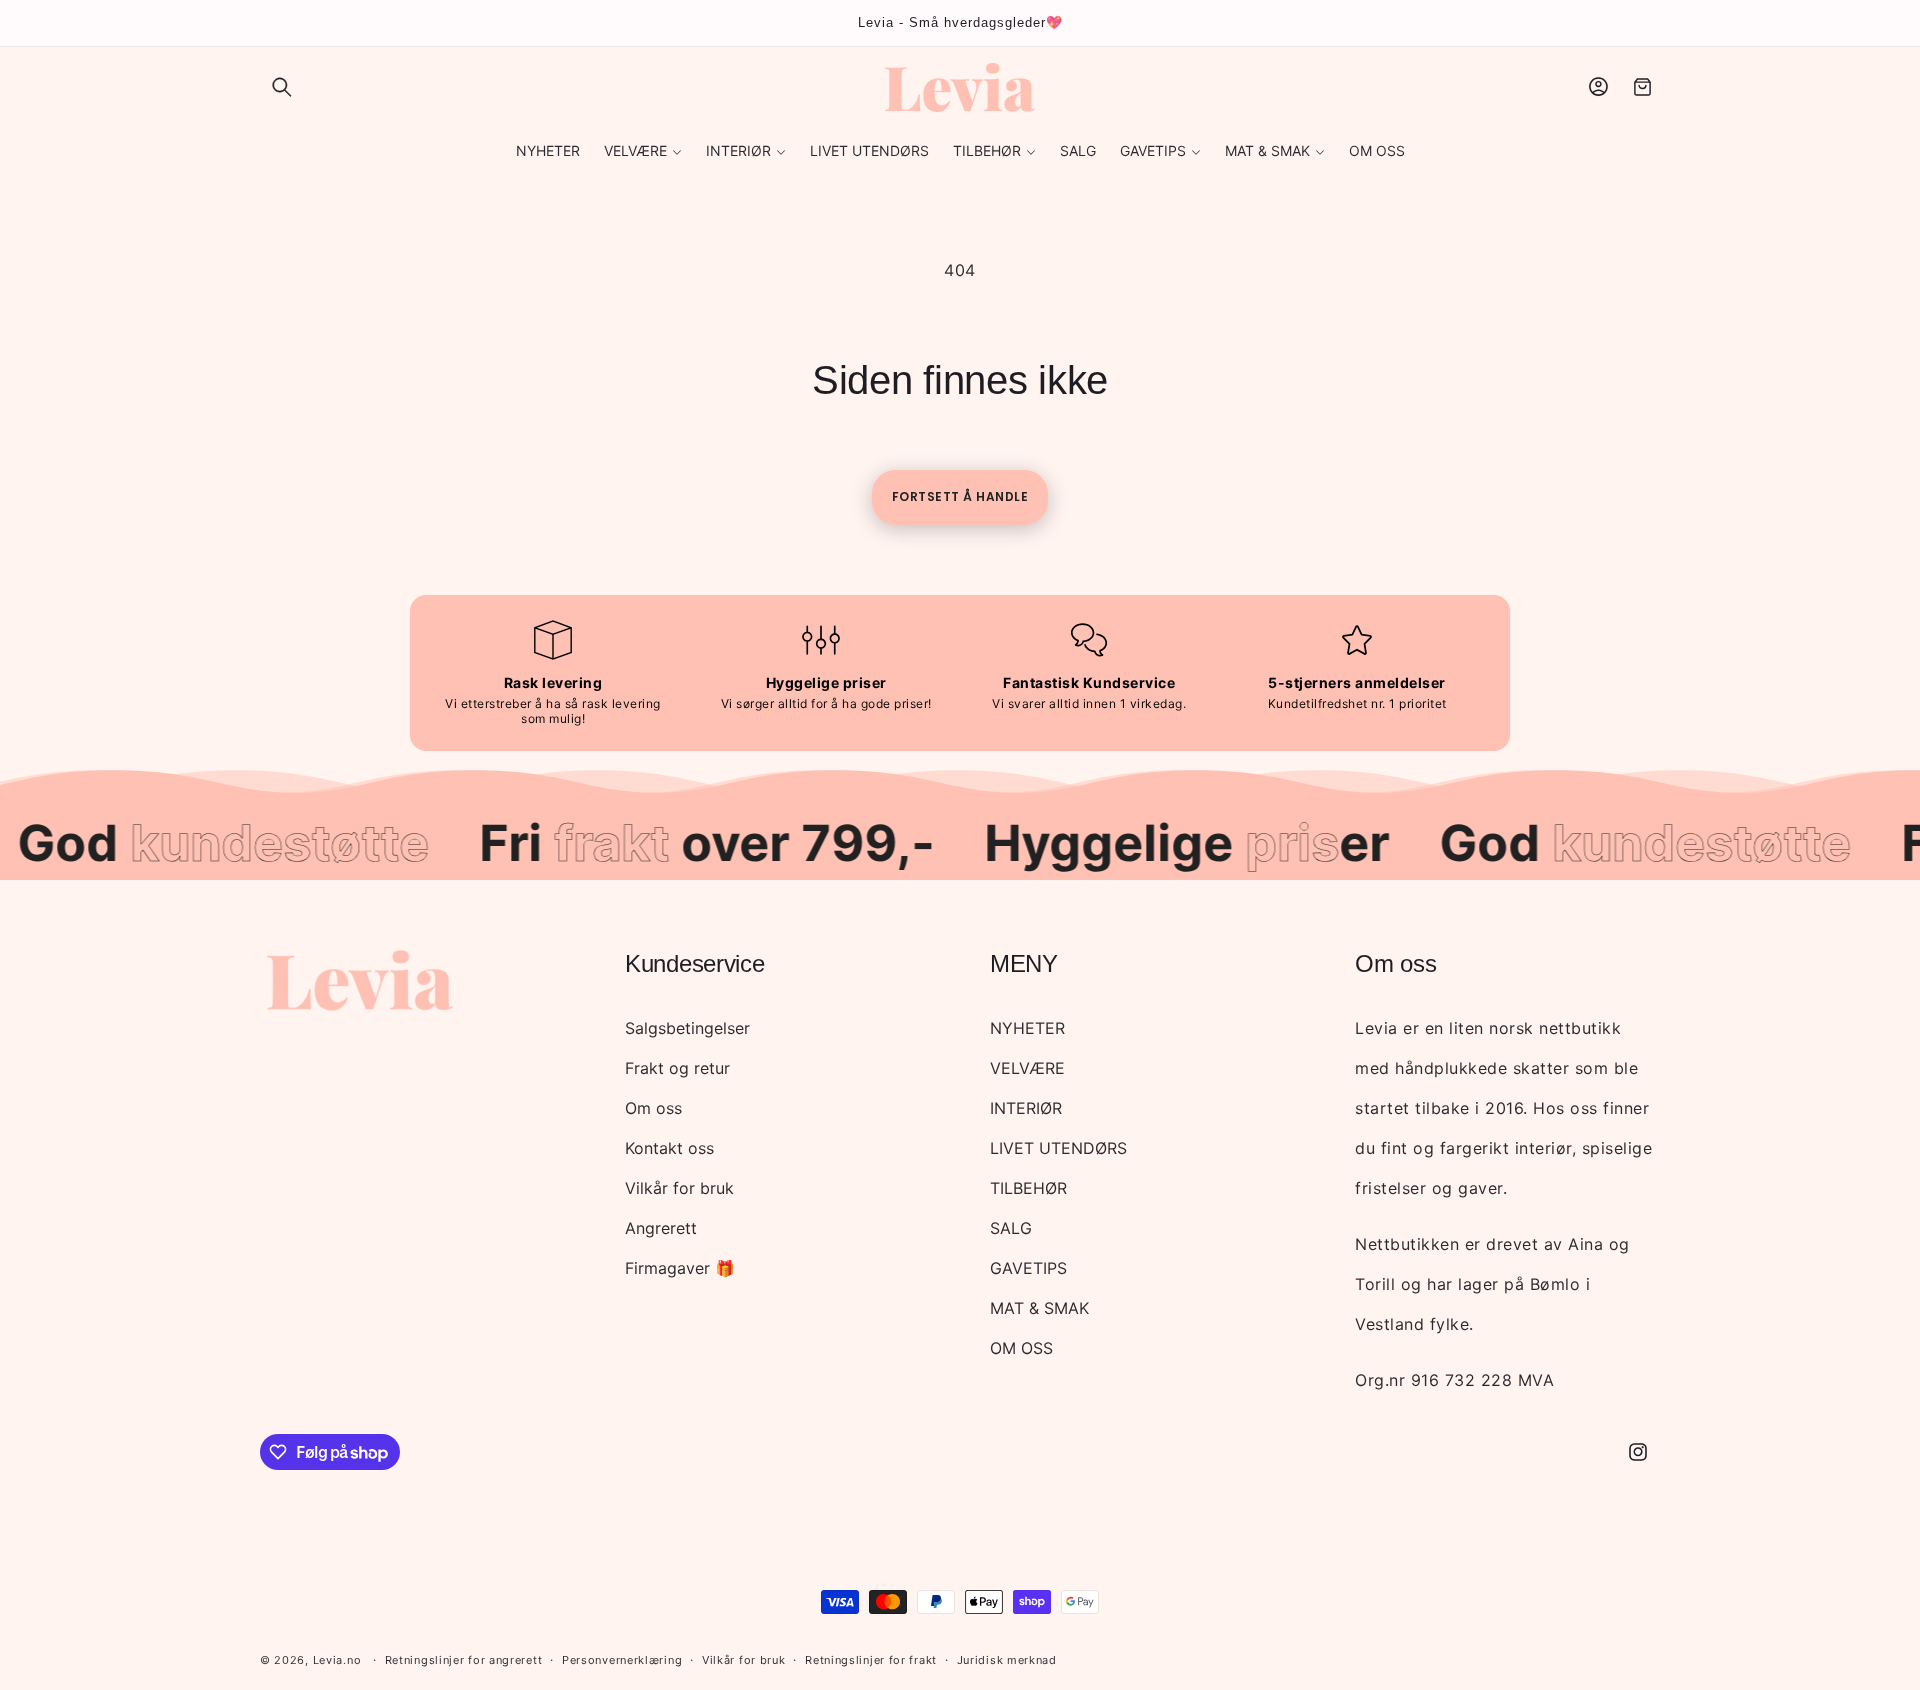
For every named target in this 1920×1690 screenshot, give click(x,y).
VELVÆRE (1027, 1068)
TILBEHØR (1028, 1188)
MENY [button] (1024, 963)
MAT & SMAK (1039, 1308)
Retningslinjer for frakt (871, 1660)
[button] (282, 87)
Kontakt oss (669, 1148)
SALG (1011, 1228)
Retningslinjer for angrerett (464, 1660)
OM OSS (1021, 1348)
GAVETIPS (1028, 1268)
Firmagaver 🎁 (680, 1268)
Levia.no (337, 1660)
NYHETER (1027, 1028)
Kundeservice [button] (694, 963)
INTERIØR (1026, 1108)
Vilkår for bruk (679, 1188)
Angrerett (661, 1228)
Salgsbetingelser (687, 1028)
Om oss (653, 1108)
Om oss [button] (1395, 963)
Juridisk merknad (1007, 1660)
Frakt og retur (677, 1068)
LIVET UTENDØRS (1058, 1148)
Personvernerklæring (622, 1660)
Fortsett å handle (960, 496)
